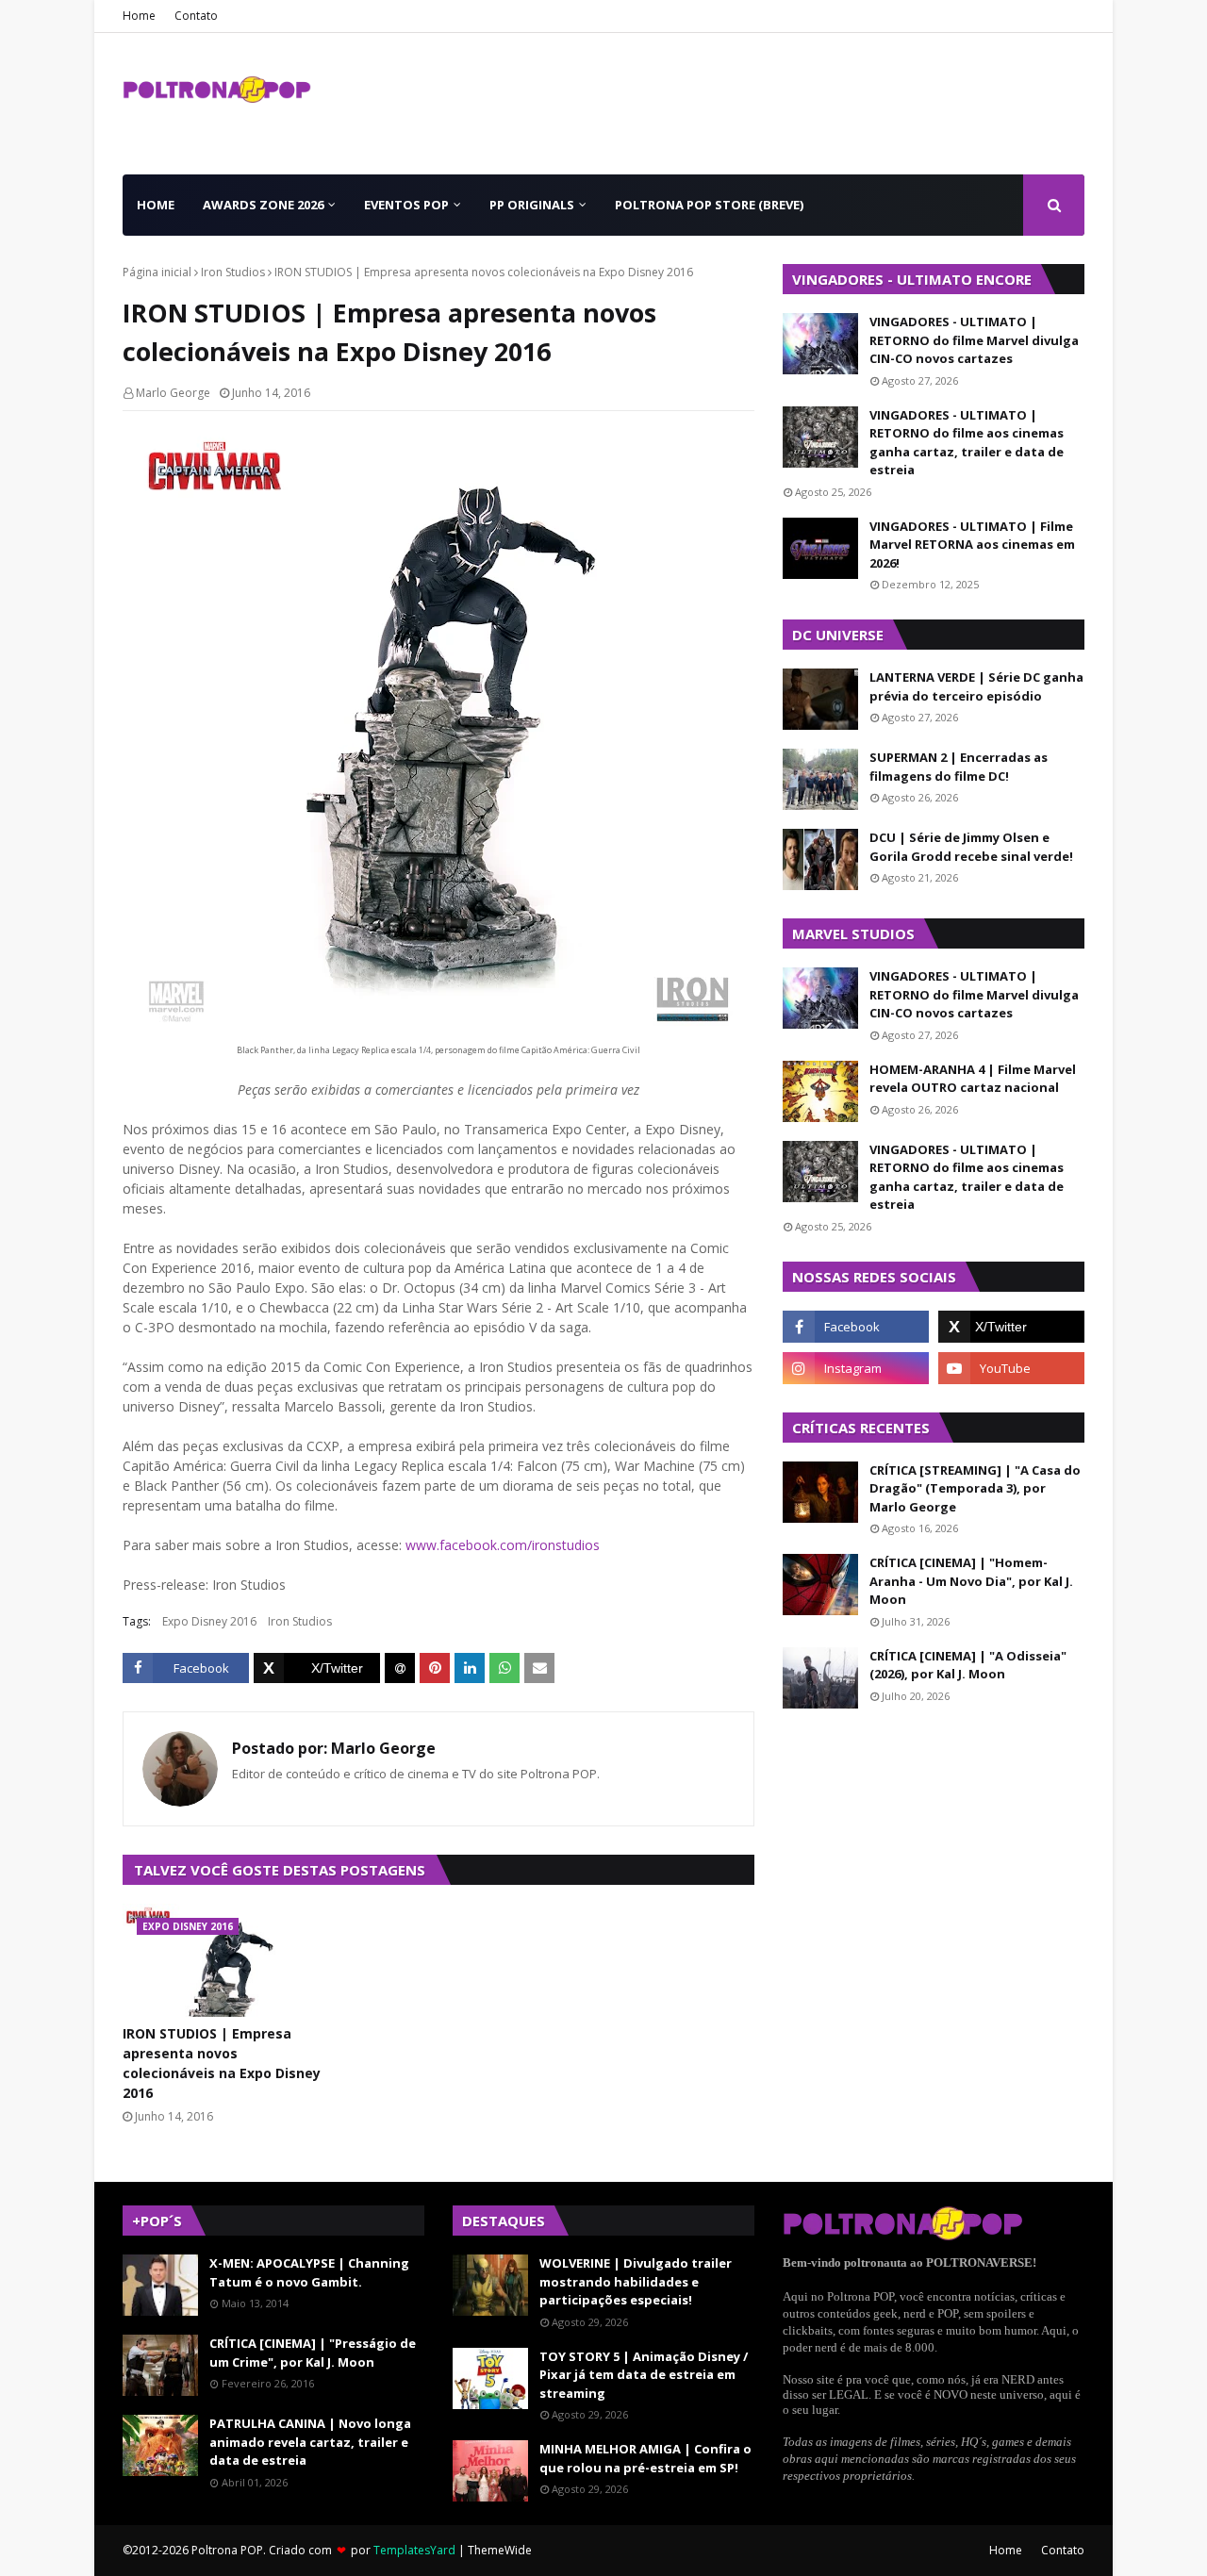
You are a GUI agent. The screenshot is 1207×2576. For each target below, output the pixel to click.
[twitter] (1011, 1327)
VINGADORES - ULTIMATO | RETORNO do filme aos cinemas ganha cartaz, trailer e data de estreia (967, 443)
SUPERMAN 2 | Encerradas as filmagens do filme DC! (959, 767)
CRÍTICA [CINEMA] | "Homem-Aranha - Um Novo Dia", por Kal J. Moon (971, 1581)
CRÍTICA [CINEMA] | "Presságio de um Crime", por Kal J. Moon (313, 2353)
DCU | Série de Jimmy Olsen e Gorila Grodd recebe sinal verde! (971, 847)
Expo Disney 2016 (209, 1621)
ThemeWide (500, 2550)
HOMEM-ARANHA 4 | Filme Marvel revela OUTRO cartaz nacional (973, 1079)
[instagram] (856, 1368)
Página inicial (157, 272)
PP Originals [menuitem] (532, 205)
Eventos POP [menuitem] (406, 205)
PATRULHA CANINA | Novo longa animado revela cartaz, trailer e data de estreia (310, 2442)
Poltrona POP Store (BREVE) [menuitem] (709, 205)
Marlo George (173, 393)
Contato (196, 16)
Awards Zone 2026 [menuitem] (263, 205)
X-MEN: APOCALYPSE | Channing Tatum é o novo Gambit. (309, 2272)
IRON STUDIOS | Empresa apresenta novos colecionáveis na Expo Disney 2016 (222, 2063)
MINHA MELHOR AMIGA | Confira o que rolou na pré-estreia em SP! (645, 2458)
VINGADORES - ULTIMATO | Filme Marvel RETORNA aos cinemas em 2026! (972, 545)
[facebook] (856, 1327)
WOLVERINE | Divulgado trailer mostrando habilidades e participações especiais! (636, 2281)
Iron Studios (233, 272)
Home (139, 16)
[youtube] (1011, 1368)
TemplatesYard (414, 2550)
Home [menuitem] (156, 205)
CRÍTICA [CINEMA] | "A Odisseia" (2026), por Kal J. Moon (968, 1665)
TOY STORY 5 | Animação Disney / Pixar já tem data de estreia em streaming (644, 2375)
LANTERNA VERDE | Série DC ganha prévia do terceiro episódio (976, 686)
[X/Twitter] (317, 1668)
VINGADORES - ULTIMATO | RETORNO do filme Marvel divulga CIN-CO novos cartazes (974, 340)
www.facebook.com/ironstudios (503, 1545)
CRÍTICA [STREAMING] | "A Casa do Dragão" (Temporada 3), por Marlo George (975, 1488)
